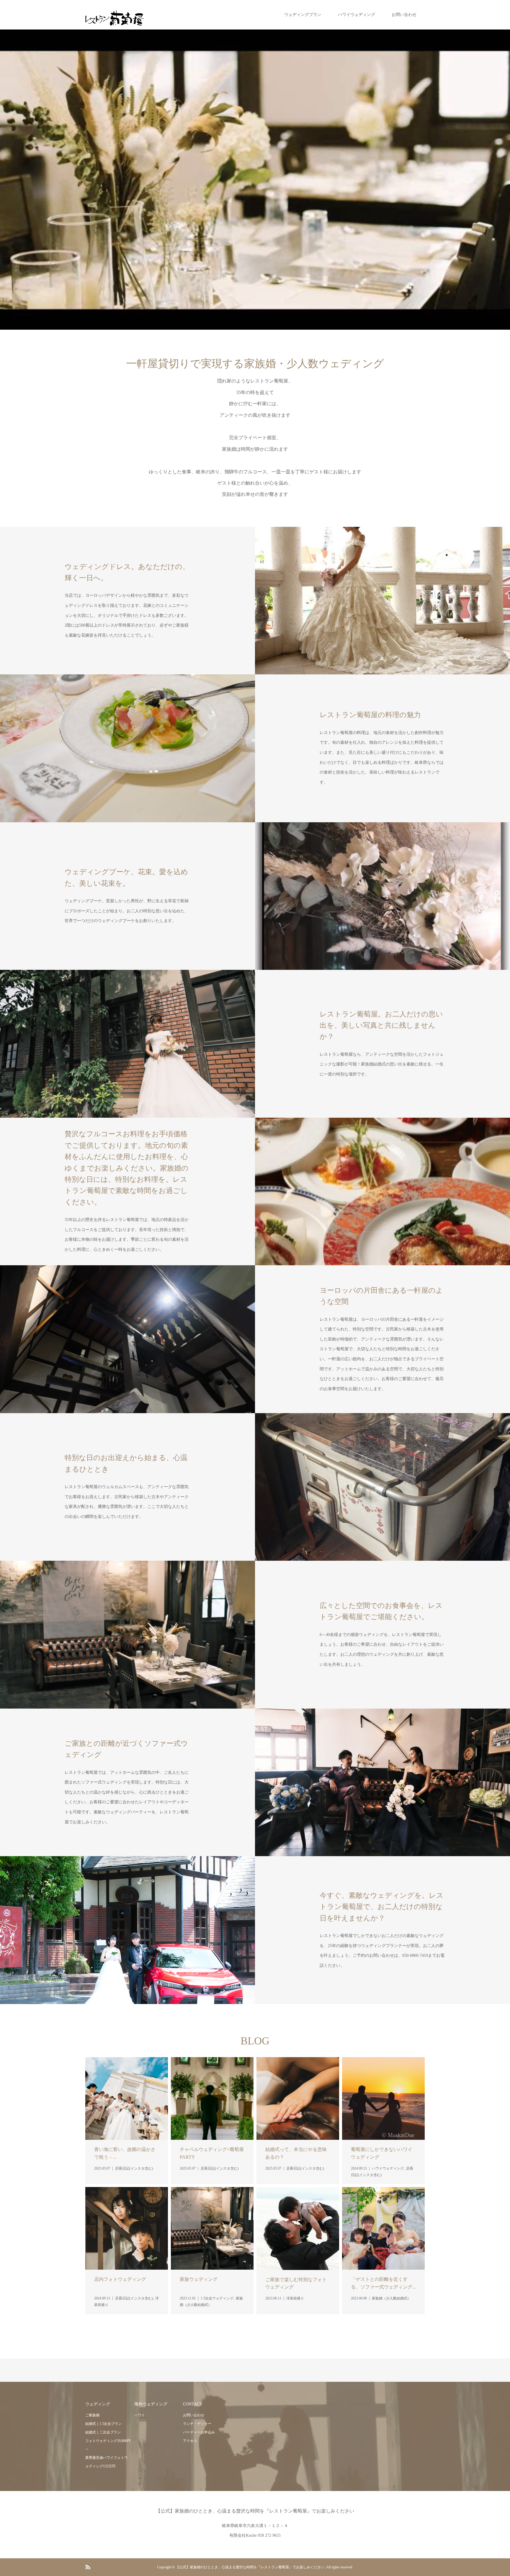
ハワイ (140, 2415)
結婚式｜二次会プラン (103, 2432)
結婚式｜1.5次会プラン (103, 2424)
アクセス (190, 2441)
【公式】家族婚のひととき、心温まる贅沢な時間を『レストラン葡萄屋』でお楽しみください (255, 2511)
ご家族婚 (92, 2415)
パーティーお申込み (199, 2432)
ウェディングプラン (303, 15)
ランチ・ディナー (197, 2424)
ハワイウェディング (357, 15)
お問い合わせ (404, 15)
